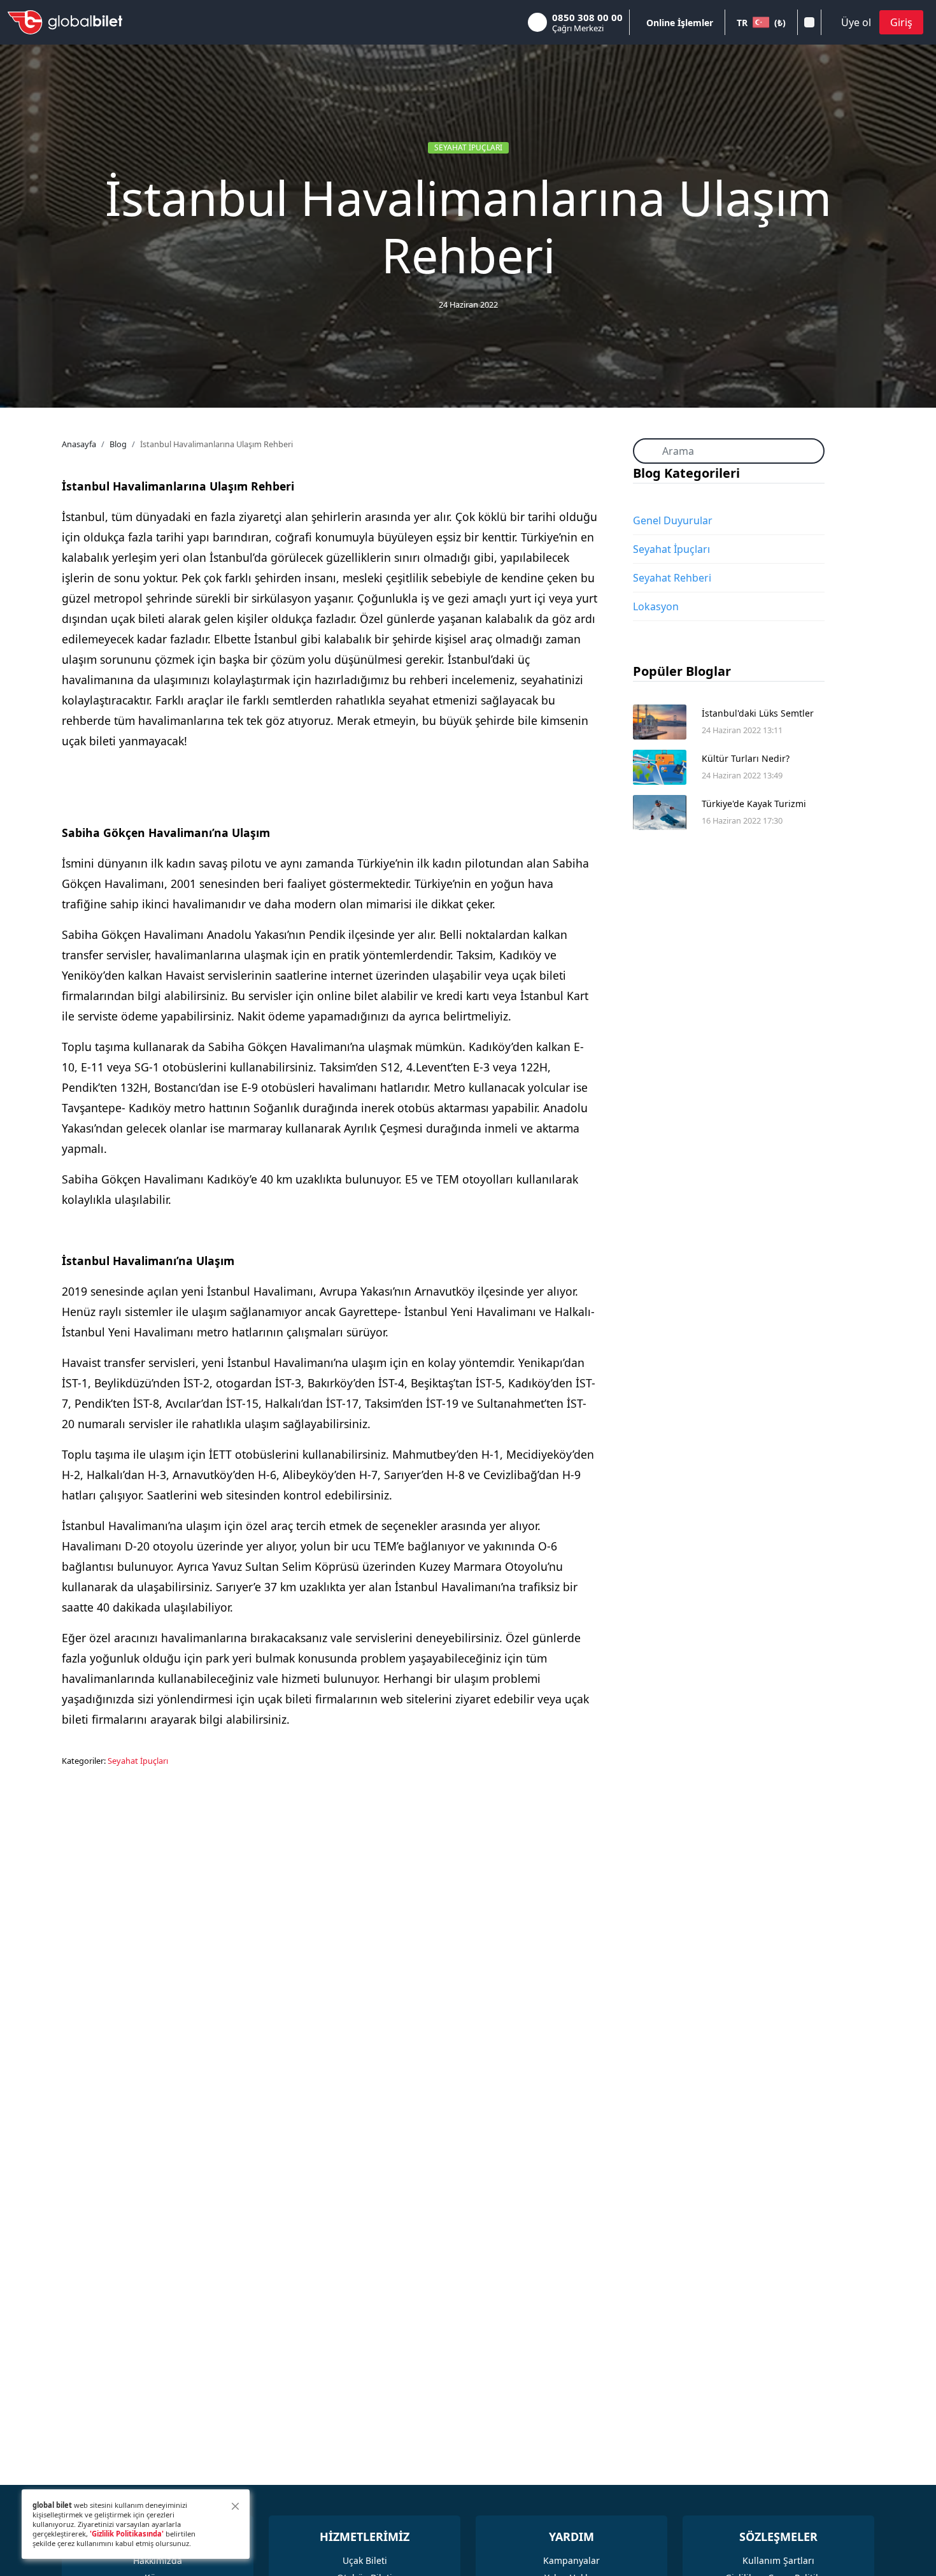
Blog (118, 444)
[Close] (235, 2506)
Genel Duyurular (673, 520)
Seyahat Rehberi (672, 578)
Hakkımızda (158, 2560)
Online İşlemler (680, 23)
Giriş (901, 22)
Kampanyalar (571, 2560)
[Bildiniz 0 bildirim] (809, 22)
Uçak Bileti (365, 2560)
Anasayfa (79, 444)
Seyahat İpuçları (468, 147)
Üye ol (856, 22)
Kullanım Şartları (778, 2560)
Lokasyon (656, 606)
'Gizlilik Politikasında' (127, 2534)
